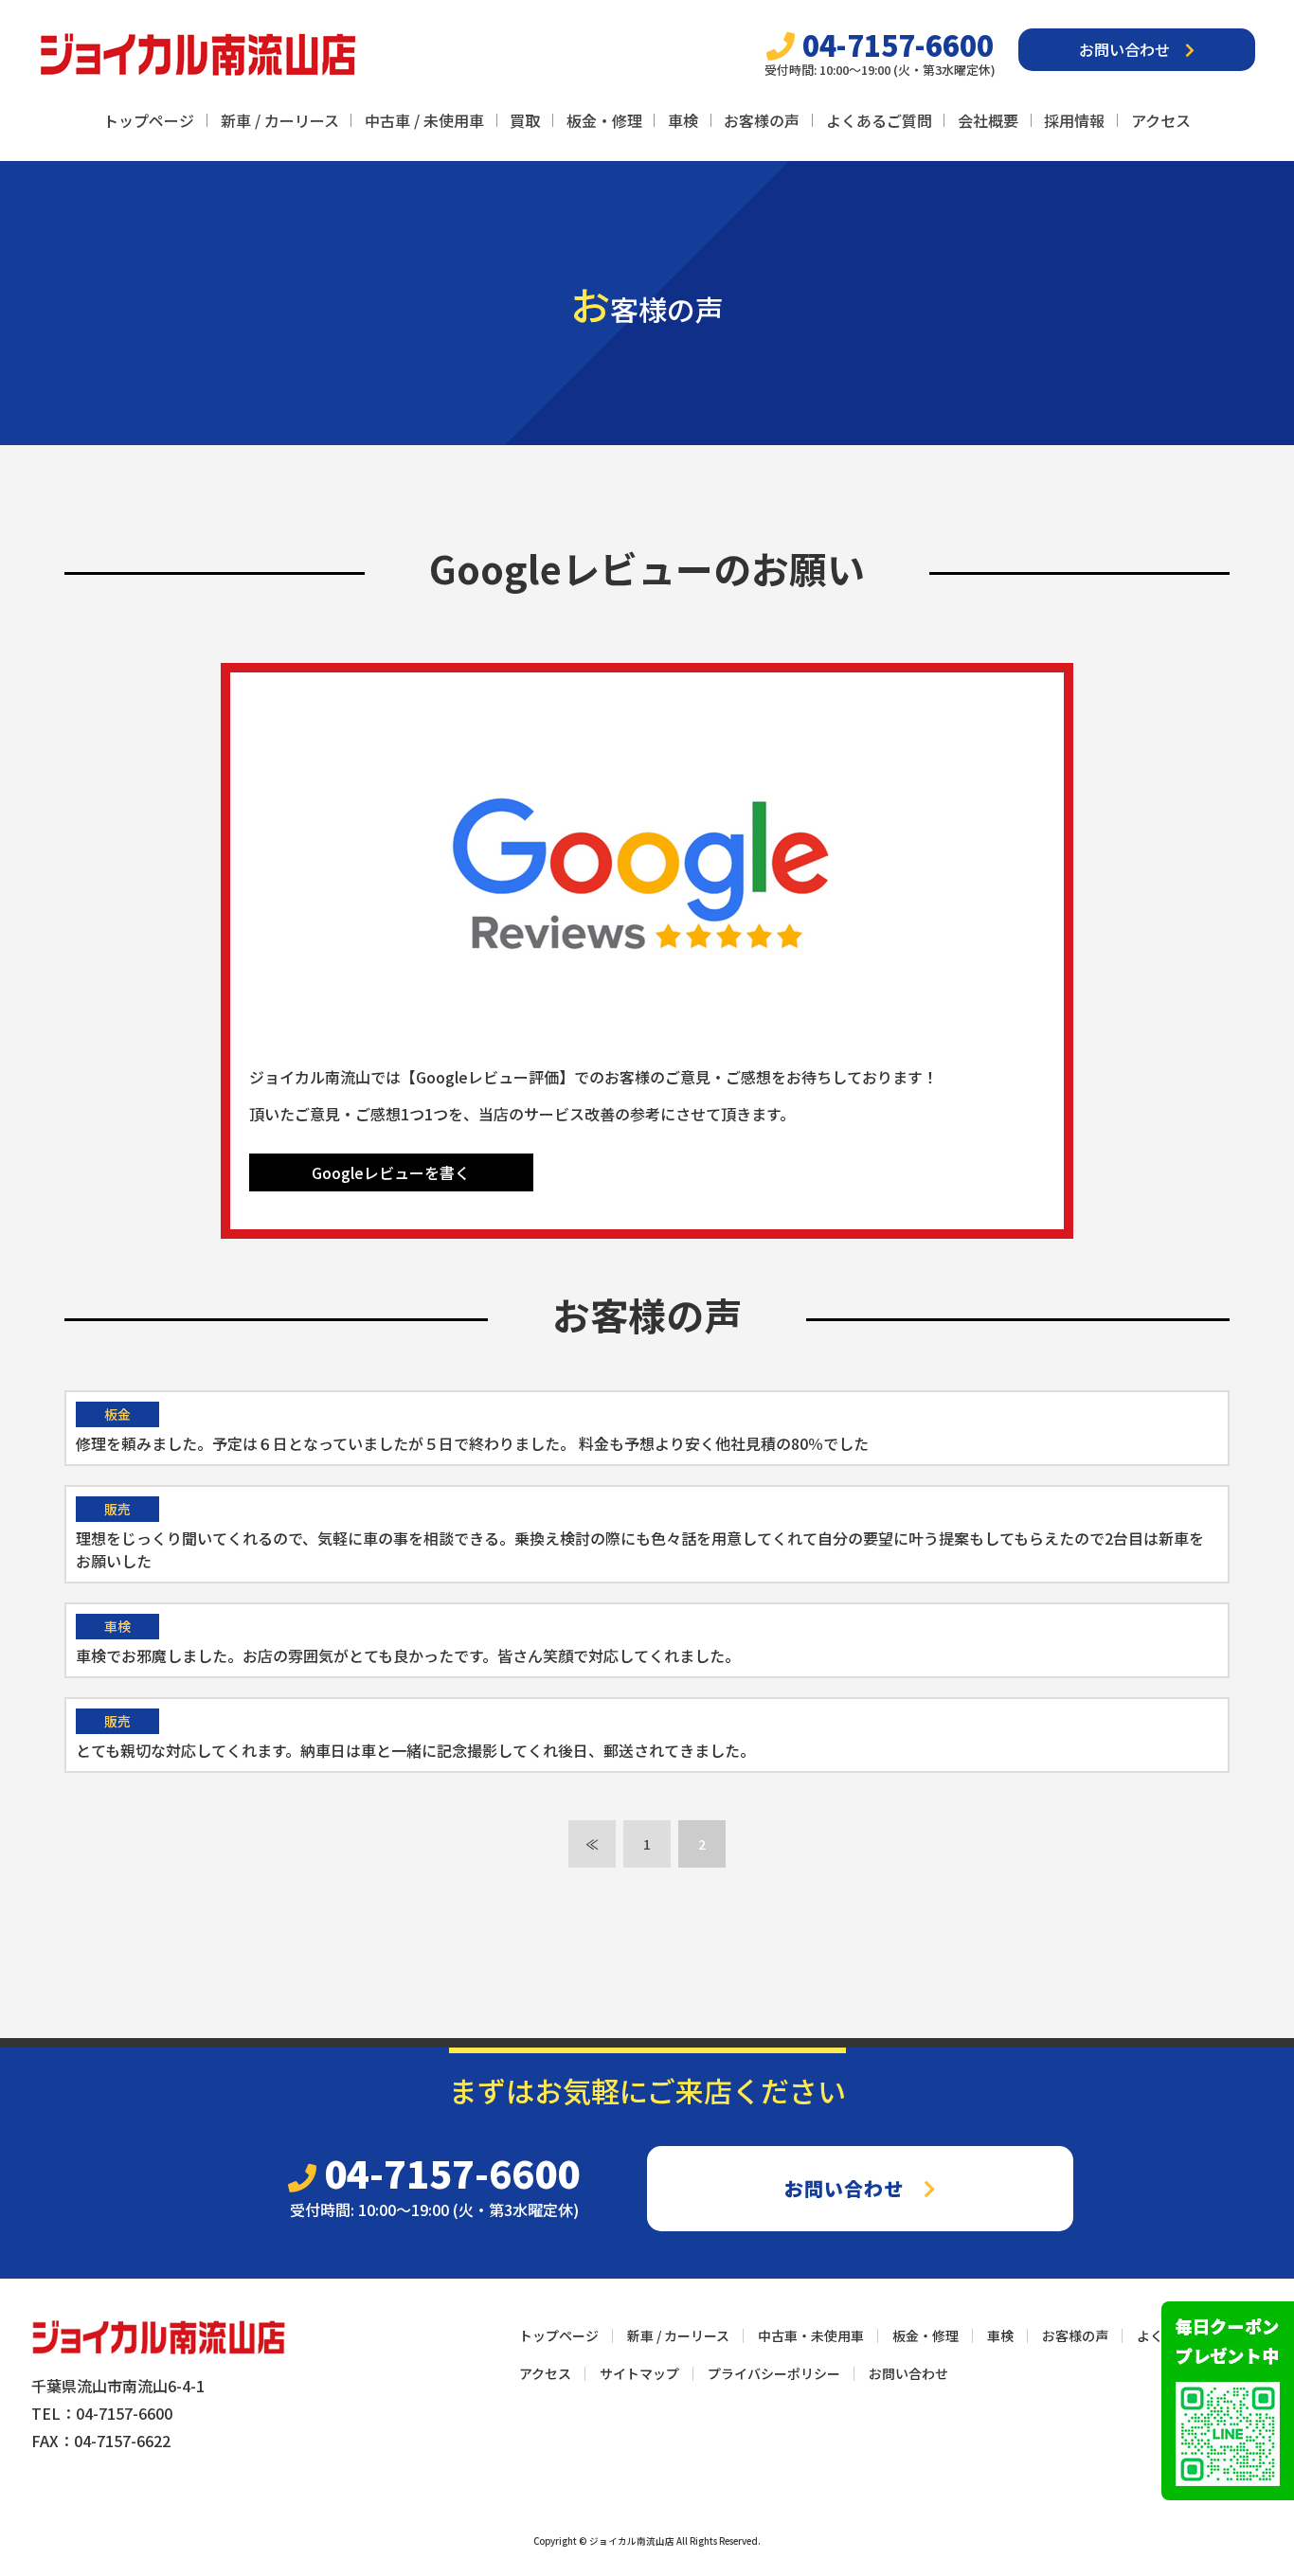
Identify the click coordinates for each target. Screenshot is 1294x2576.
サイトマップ (639, 2373)
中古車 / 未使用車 (424, 120)
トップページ (149, 120)
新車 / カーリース (280, 120)
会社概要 (988, 120)
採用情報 (1074, 120)
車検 (683, 120)
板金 (117, 1414)
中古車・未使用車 (811, 2335)
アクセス (1161, 120)
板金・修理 (604, 120)
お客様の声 (762, 120)
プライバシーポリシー (774, 2373)
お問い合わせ (1132, 49)
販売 (117, 1509)
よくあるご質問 (879, 120)
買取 (525, 120)
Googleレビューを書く (391, 1172)
